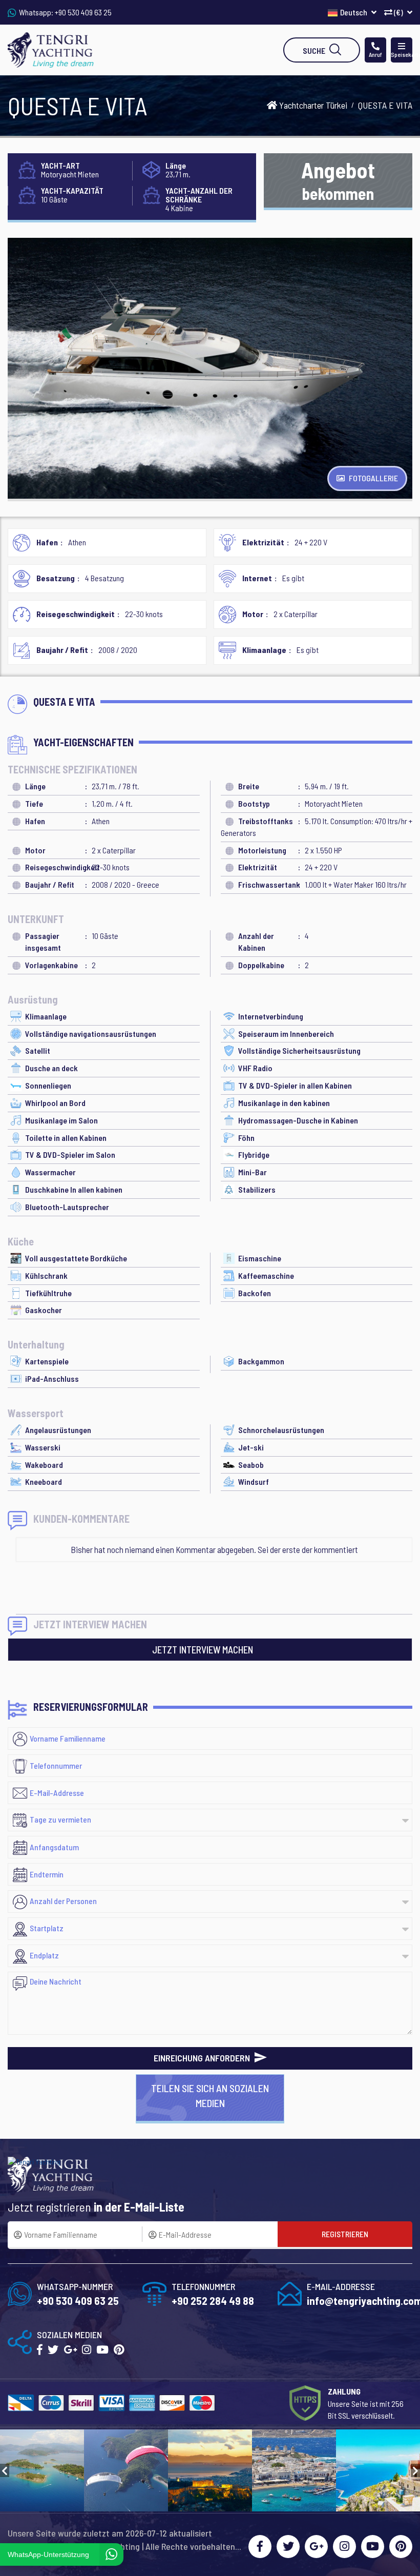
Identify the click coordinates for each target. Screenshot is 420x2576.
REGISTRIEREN (345, 2234)
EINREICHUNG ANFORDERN (203, 2058)
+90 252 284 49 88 (213, 2301)
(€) (398, 12)
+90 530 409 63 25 (83, 12)
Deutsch (354, 12)
